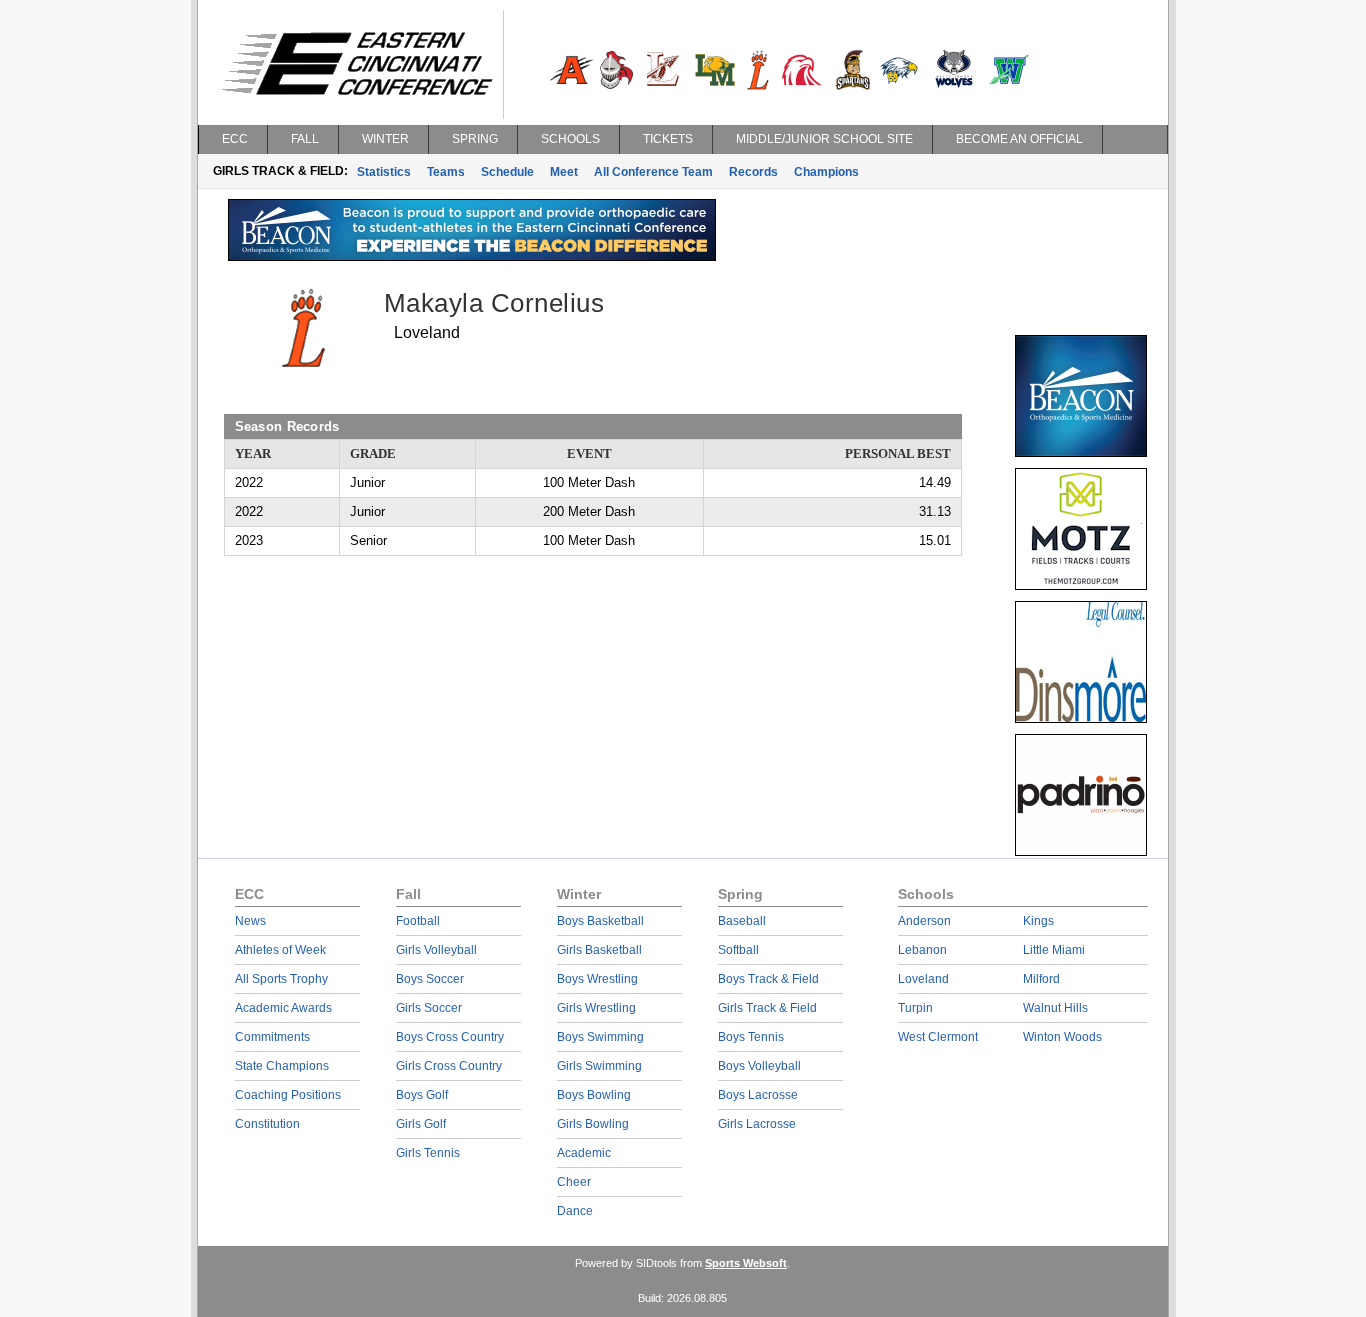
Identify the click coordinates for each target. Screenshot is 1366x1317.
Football (418, 921)
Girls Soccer (429, 1008)
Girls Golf (421, 1124)
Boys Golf (422, 1095)
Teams (446, 172)
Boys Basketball (600, 921)
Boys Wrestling (597, 979)
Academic (584, 1153)
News (250, 921)
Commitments (272, 1037)
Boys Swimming (600, 1037)
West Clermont (938, 1037)
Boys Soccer (430, 979)
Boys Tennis (751, 1037)
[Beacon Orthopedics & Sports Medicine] (472, 256)
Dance (575, 1211)
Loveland (923, 979)
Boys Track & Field (768, 979)
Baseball (742, 921)
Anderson (924, 921)
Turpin (915, 1008)
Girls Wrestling (596, 1008)
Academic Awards (283, 1008)
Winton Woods (1062, 1037)
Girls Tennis (428, 1153)
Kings (1038, 921)
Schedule (507, 172)
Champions (826, 172)
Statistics (384, 172)
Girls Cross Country (449, 1066)
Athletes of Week (280, 950)
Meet (564, 172)
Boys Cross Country (450, 1037)
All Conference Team (653, 172)
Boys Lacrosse (758, 1095)
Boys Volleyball (759, 1066)
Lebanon (922, 950)
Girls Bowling (593, 1124)
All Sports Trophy (281, 979)
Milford (1041, 979)
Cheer (574, 1182)
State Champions (282, 1066)
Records (753, 172)
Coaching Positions (288, 1095)
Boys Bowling (594, 1095)
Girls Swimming (599, 1066)
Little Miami (1054, 950)
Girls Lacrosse (757, 1124)
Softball (738, 950)
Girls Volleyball (436, 950)
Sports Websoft (746, 1263)
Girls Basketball (599, 950)
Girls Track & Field (767, 1008)
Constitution (267, 1124)
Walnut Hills (1055, 1008)
